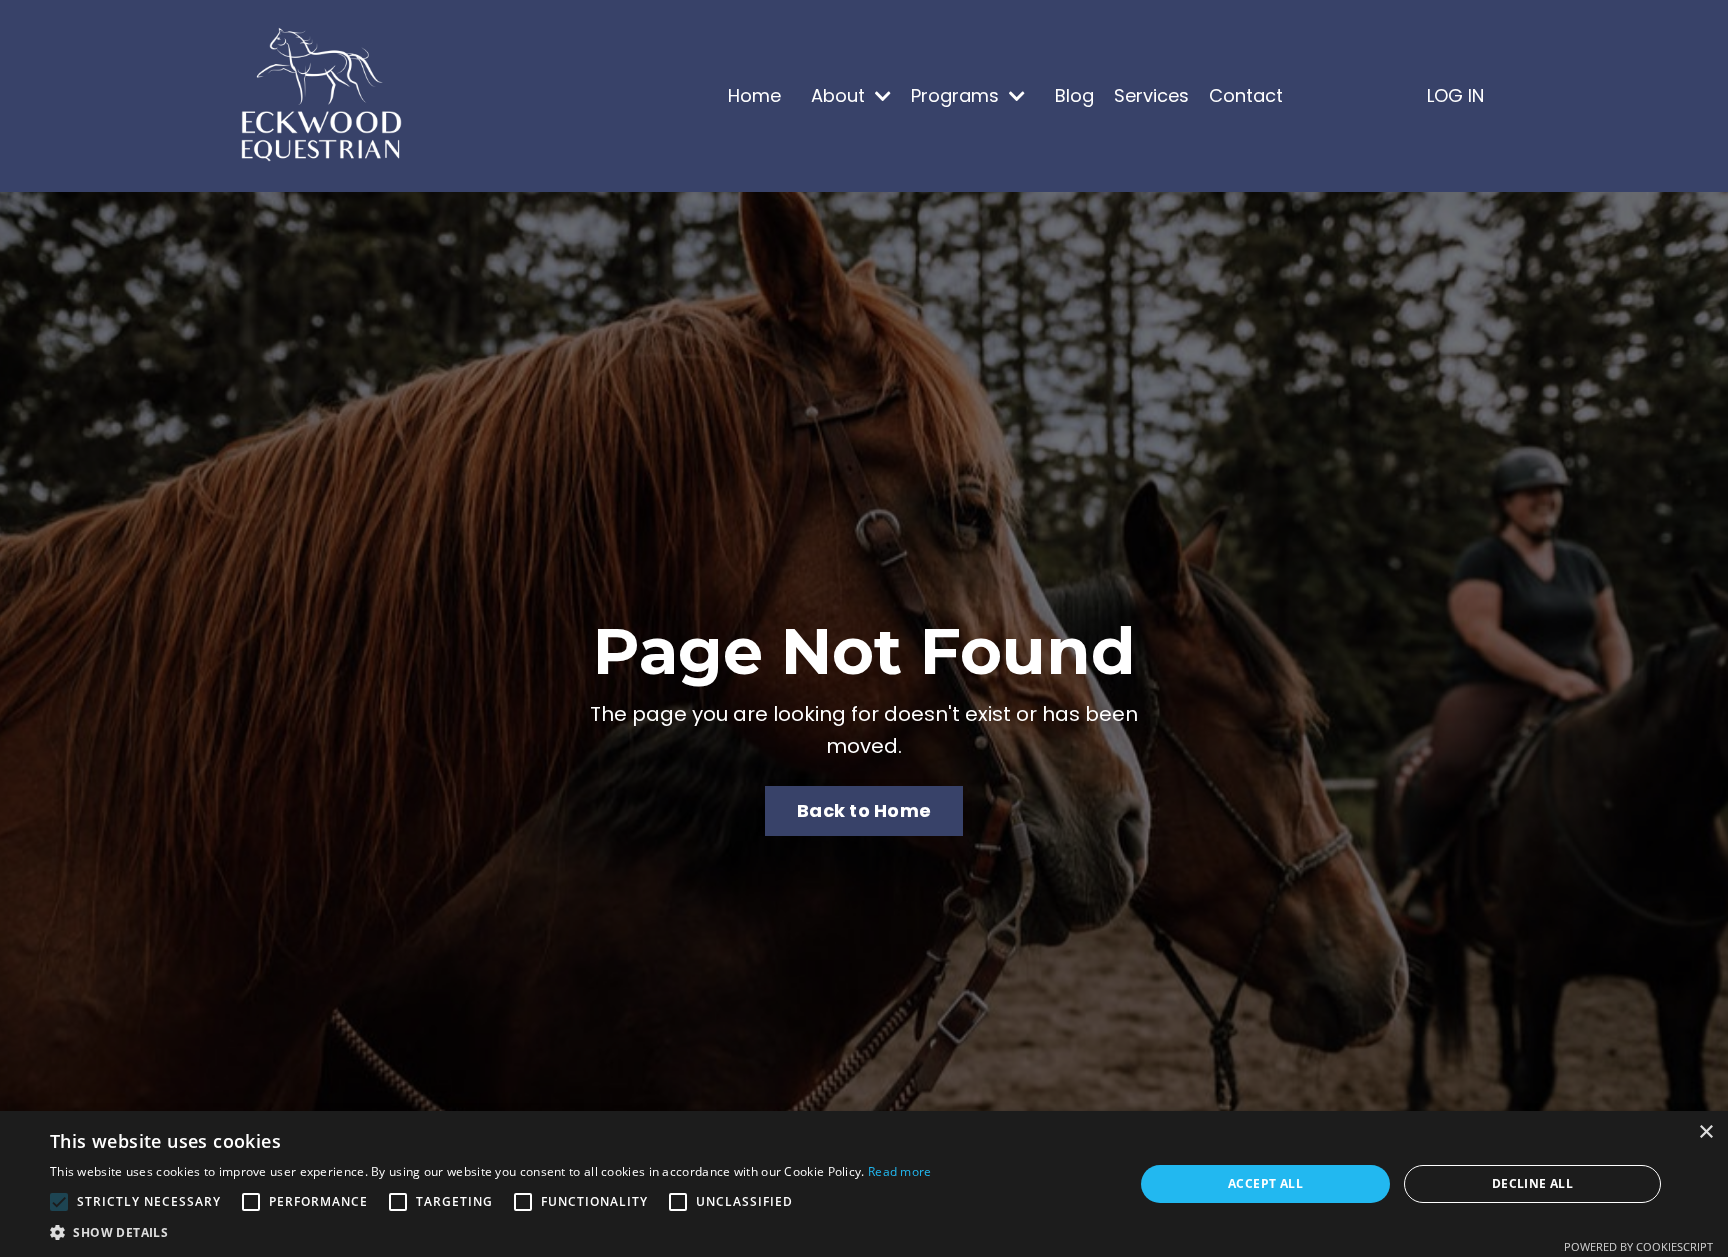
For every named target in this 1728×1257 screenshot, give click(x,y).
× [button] (1705, 1132)
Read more (900, 1171)
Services (1151, 95)
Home (754, 95)
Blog (1074, 95)
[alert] (864, 1184)
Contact (1246, 95)
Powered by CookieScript (1638, 1246)
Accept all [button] (1265, 1183)
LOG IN (1455, 95)
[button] (491, 1232)
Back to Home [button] (864, 810)
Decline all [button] (1532, 1183)
